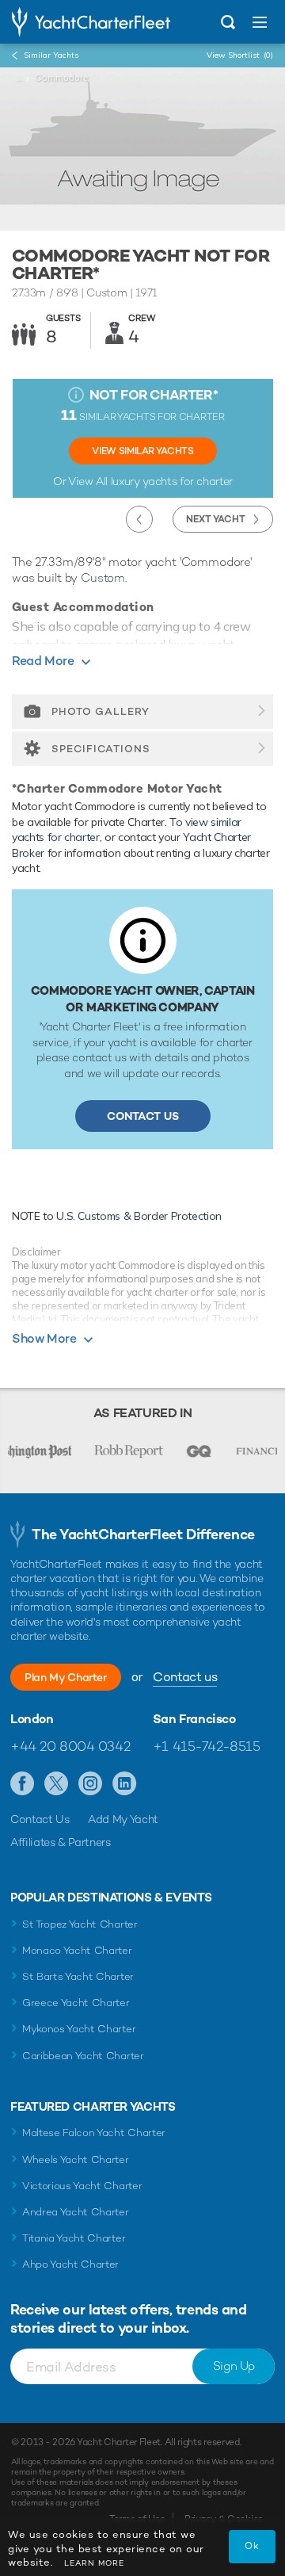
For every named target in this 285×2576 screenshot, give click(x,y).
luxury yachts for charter (172, 481)
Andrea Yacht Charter (76, 2212)
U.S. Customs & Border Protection (139, 1216)
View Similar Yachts (142, 451)
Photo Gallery (101, 711)
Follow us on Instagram (91, 1784)
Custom (103, 577)
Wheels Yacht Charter (76, 2159)
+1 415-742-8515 (207, 1746)
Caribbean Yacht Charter (83, 2056)
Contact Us (143, 1116)
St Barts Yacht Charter (78, 1976)
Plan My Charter (66, 1677)
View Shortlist (240, 55)
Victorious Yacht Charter (82, 2186)
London (32, 1719)
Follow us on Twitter (57, 1784)
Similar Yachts (51, 55)
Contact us (185, 1677)
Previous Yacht (139, 519)
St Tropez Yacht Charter (80, 1924)
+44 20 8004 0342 (70, 1746)
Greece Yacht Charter (76, 2003)
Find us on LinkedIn (125, 1784)
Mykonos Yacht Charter (79, 2029)
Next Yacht (216, 519)
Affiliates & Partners (61, 1842)
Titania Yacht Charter (74, 2238)
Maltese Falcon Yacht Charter (94, 2133)
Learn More (94, 2563)
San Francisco (194, 1719)
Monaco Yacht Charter (77, 1950)
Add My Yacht (123, 1819)
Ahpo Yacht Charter (70, 2264)
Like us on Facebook (23, 1784)
